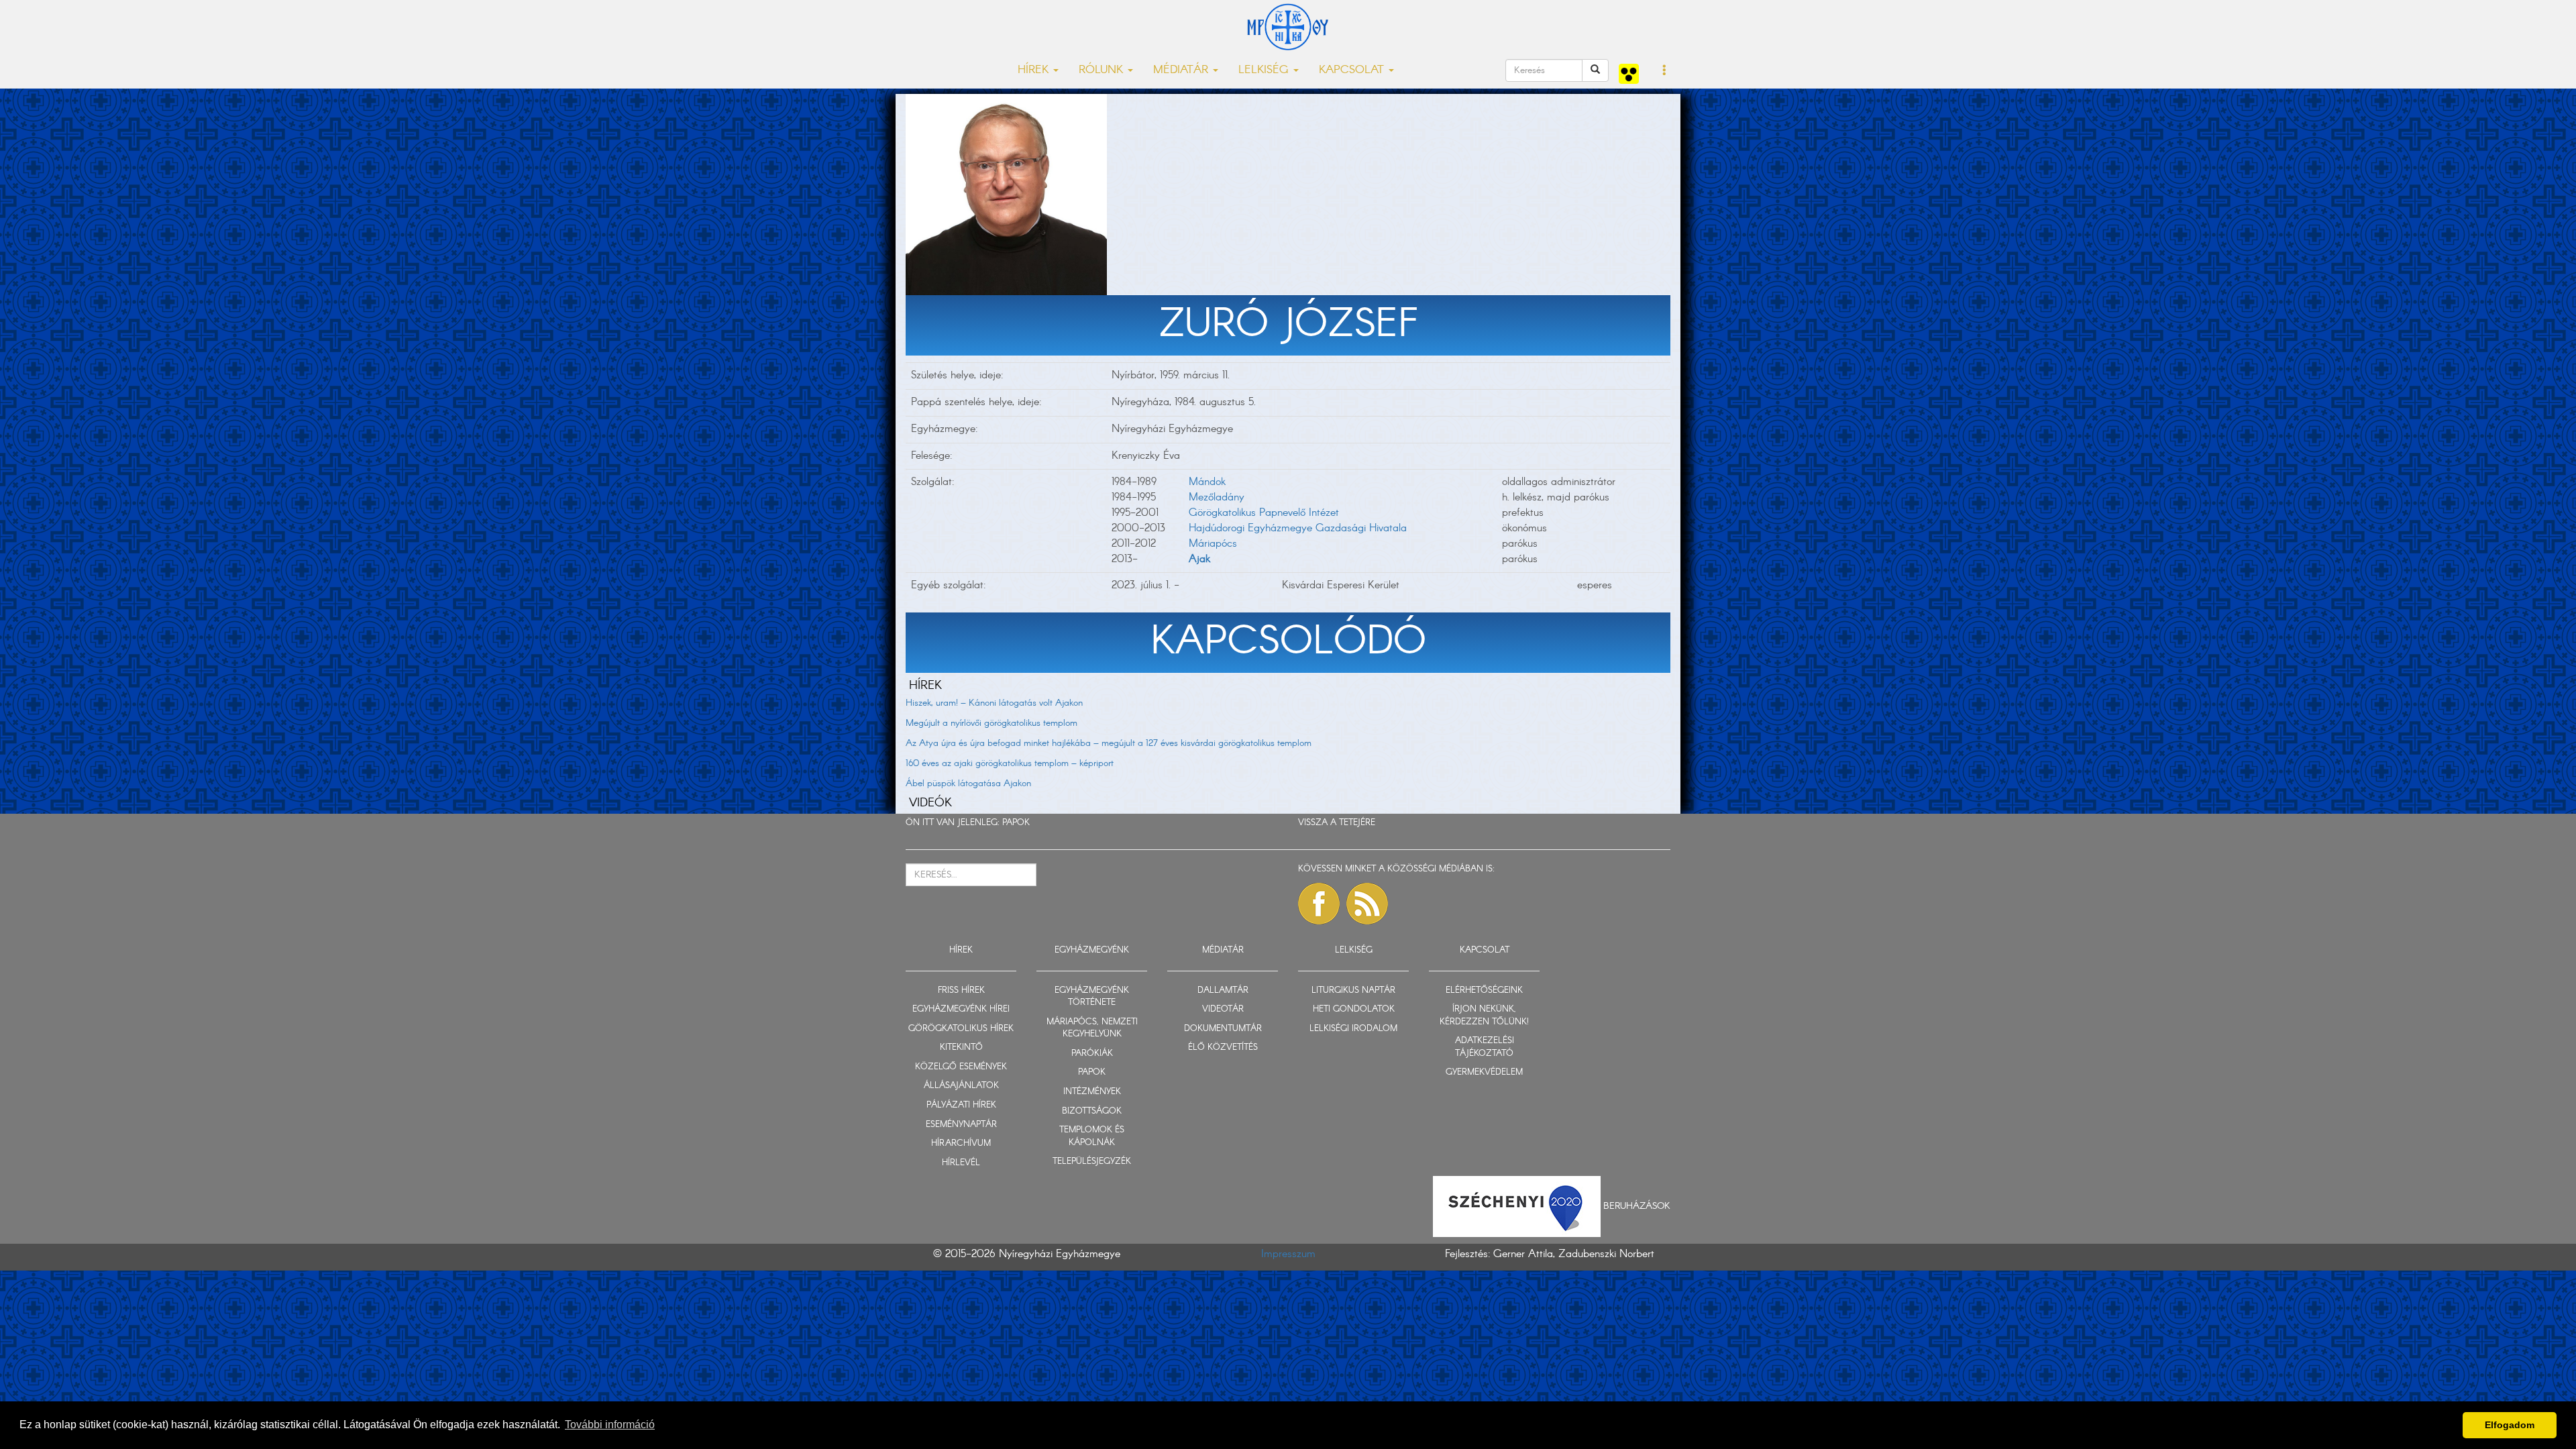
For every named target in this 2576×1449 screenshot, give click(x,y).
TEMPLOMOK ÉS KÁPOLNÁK (1092, 1136)
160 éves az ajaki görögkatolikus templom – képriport (1010, 763)
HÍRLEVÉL (961, 1163)
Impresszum (1288, 1254)
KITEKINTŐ (961, 1048)
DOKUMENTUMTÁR (1223, 1029)
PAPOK (1016, 823)
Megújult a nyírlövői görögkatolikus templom (991, 723)
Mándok (1207, 482)
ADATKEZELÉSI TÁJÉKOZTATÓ (1485, 1047)
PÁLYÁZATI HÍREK (961, 1105)
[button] (1665, 71)
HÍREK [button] (1035, 70)
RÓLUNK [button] (1103, 70)
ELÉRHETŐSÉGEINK (1484, 990)
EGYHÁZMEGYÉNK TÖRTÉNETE (1092, 997)
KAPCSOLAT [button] (1353, 70)
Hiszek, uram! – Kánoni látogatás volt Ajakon (994, 703)
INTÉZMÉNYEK (1092, 1092)
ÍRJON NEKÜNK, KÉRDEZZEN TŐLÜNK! (1484, 1016)
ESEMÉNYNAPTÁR (961, 1125)
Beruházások (1637, 1206)
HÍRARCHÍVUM (961, 1143)
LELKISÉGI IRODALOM (1353, 1029)
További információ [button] (610, 1425)
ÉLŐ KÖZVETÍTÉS (1223, 1048)
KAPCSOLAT (1485, 950)
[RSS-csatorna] (1367, 904)
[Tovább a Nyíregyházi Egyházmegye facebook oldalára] (1319, 904)
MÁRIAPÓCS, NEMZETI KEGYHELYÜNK (1092, 1028)
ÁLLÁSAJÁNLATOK (961, 1086)
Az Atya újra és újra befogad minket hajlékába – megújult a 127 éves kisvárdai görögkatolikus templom (1109, 743)
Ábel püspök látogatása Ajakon (968, 784)
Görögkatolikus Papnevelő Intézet (1264, 513)
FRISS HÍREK (961, 990)
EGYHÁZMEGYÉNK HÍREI (961, 1009)
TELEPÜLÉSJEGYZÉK (1092, 1162)
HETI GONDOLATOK (1354, 1009)
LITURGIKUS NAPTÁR (1353, 990)
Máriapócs (1213, 544)
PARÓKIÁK (1092, 1054)
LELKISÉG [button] (1265, 70)
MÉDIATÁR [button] (1182, 70)
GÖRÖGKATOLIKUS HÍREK (961, 1029)
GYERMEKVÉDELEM (1484, 1072)
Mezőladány (1217, 497)
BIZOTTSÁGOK (1092, 1111)
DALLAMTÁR (1223, 990)
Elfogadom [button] (2510, 1425)
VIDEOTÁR (1223, 1009)
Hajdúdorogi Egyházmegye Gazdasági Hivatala (1298, 528)
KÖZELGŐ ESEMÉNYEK (961, 1067)
